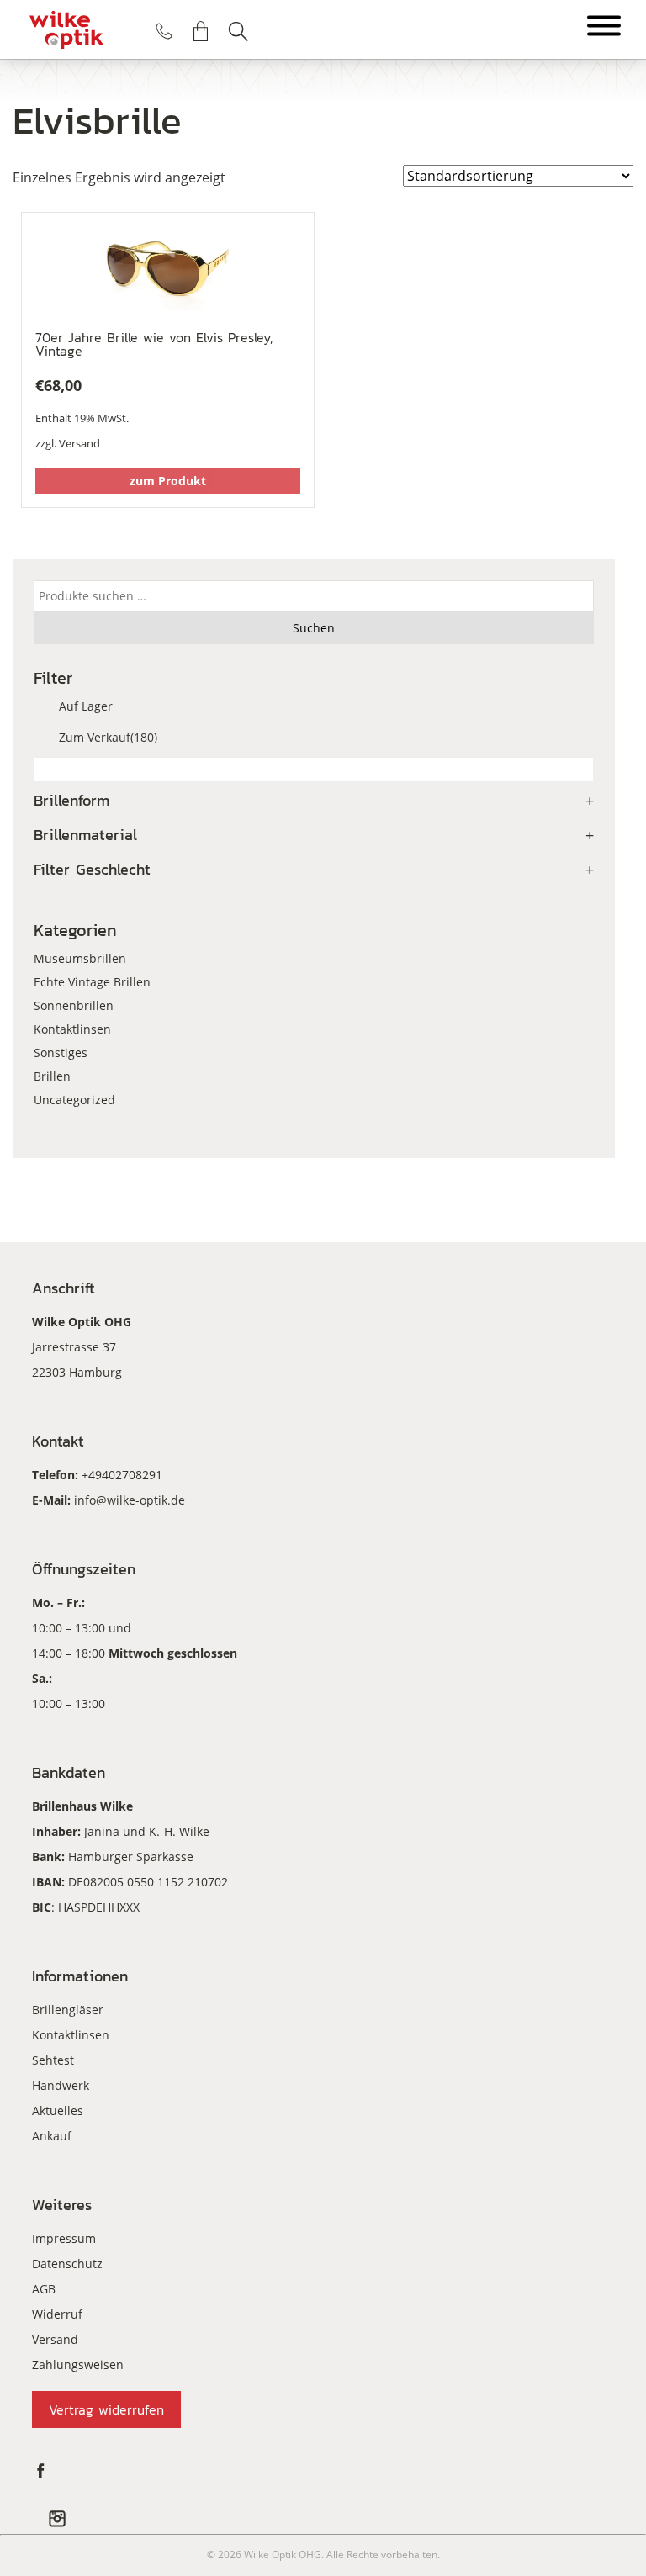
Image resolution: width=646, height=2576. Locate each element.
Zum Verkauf (108, 737)
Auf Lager (86, 706)
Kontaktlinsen (72, 1029)
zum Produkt (168, 481)
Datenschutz (67, 2264)
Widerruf (57, 2314)
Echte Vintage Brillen (92, 982)
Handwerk (61, 2085)
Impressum (64, 2238)
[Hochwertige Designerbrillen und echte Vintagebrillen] (66, 29)
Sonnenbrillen (74, 1005)
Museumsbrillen (80, 958)
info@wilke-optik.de (130, 1500)
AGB (44, 2289)
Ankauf (52, 2136)
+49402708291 (122, 1475)
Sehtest (53, 2060)
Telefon (164, 31)
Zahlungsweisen (78, 2364)
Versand (79, 443)
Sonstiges (61, 1053)
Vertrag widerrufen (106, 2409)
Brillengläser (68, 2010)
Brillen (52, 1076)
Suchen (238, 31)
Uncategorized (74, 1100)
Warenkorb (201, 31)
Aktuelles (58, 2111)
